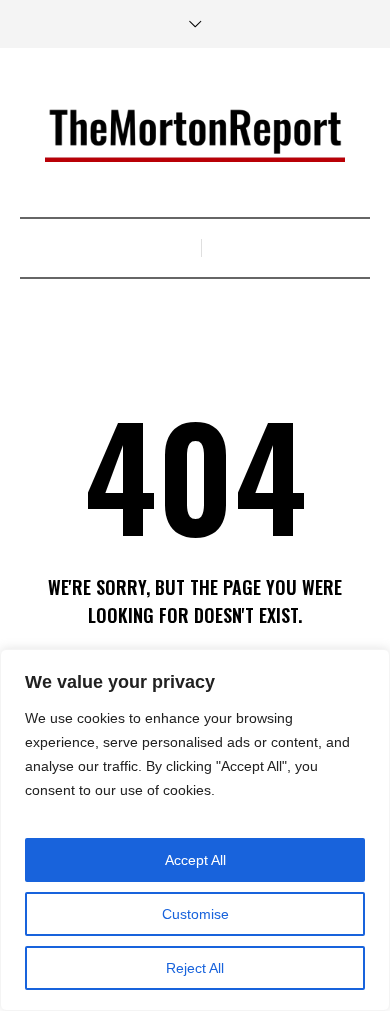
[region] (195, 830)
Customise (195, 914)
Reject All (195, 968)
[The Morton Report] (195, 135)
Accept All (195, 860)
